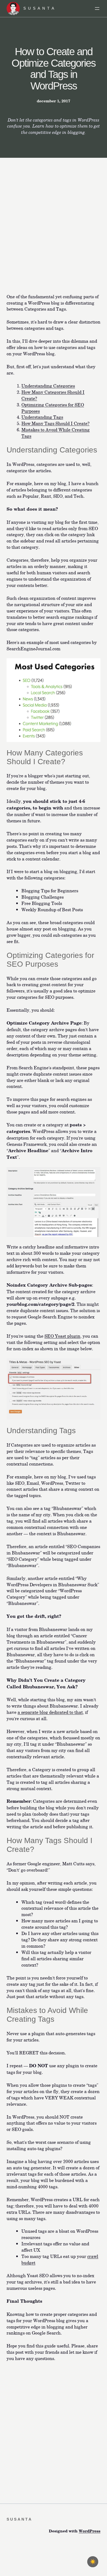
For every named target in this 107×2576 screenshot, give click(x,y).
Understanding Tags (42, 417)
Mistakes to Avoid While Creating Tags (56, 433)
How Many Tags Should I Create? (55, 423)
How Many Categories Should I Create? (53, 395)
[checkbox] (93, 2562)
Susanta (40, 8)
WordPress (90, 2531)
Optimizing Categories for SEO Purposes (53, 408)
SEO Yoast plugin (62, 1336)
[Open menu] (97, 9)
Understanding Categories (48, 386)
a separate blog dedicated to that (50, 1712)
